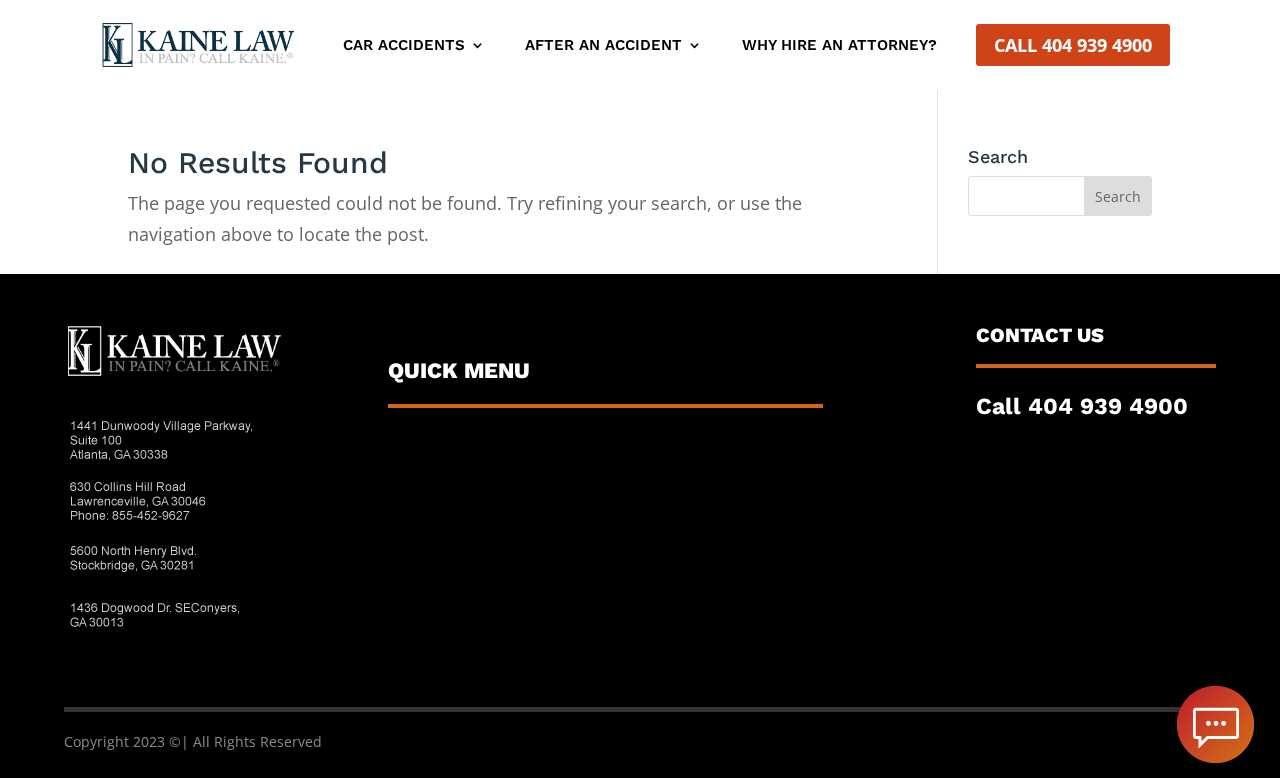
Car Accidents (404, 46)
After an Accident (603, 46)
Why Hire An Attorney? (839, 46)
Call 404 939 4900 (1073, 45)
